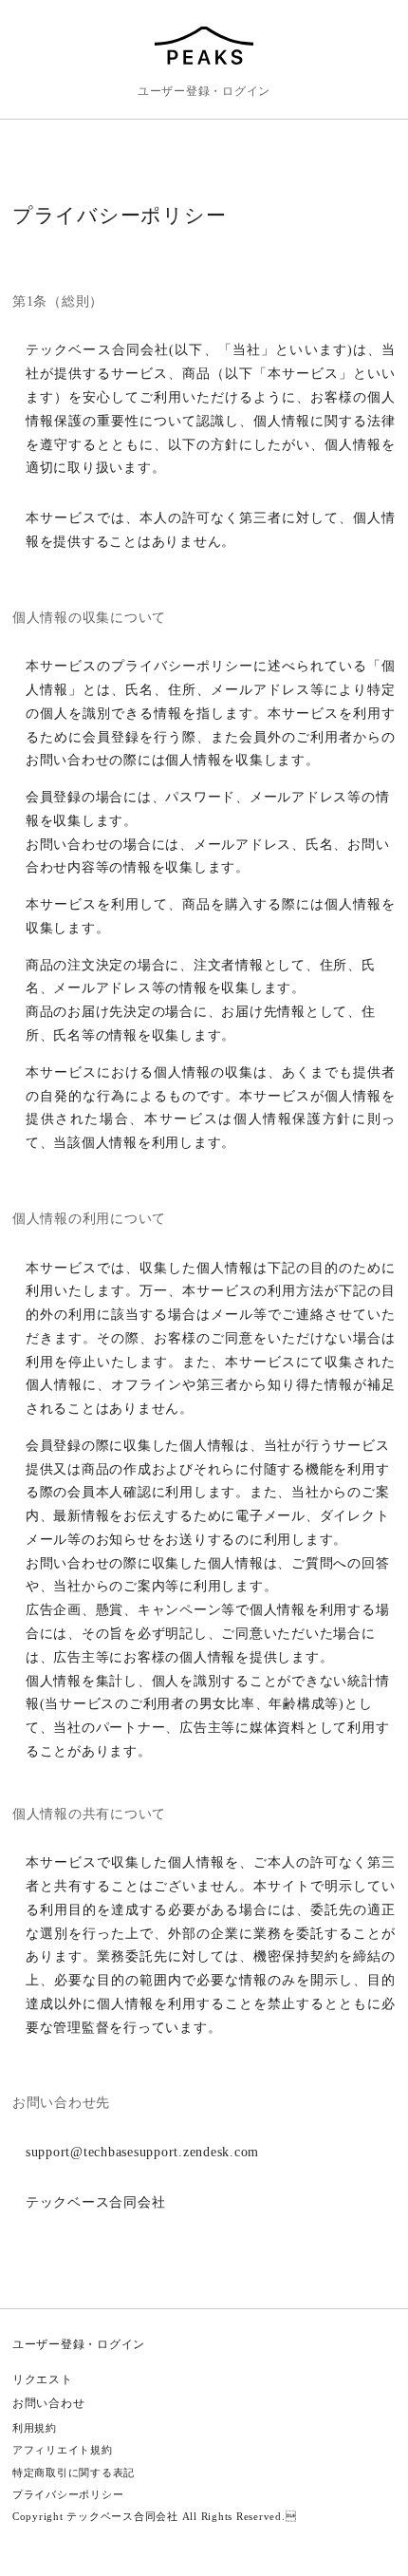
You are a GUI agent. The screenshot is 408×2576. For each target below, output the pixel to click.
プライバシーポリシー (68, 2494)
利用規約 (35, 2428)
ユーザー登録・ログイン (204, 91)
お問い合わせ (49, 2403)
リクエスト (43, 2379)
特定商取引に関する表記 (74, 2473)
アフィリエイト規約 (63, 2450)
